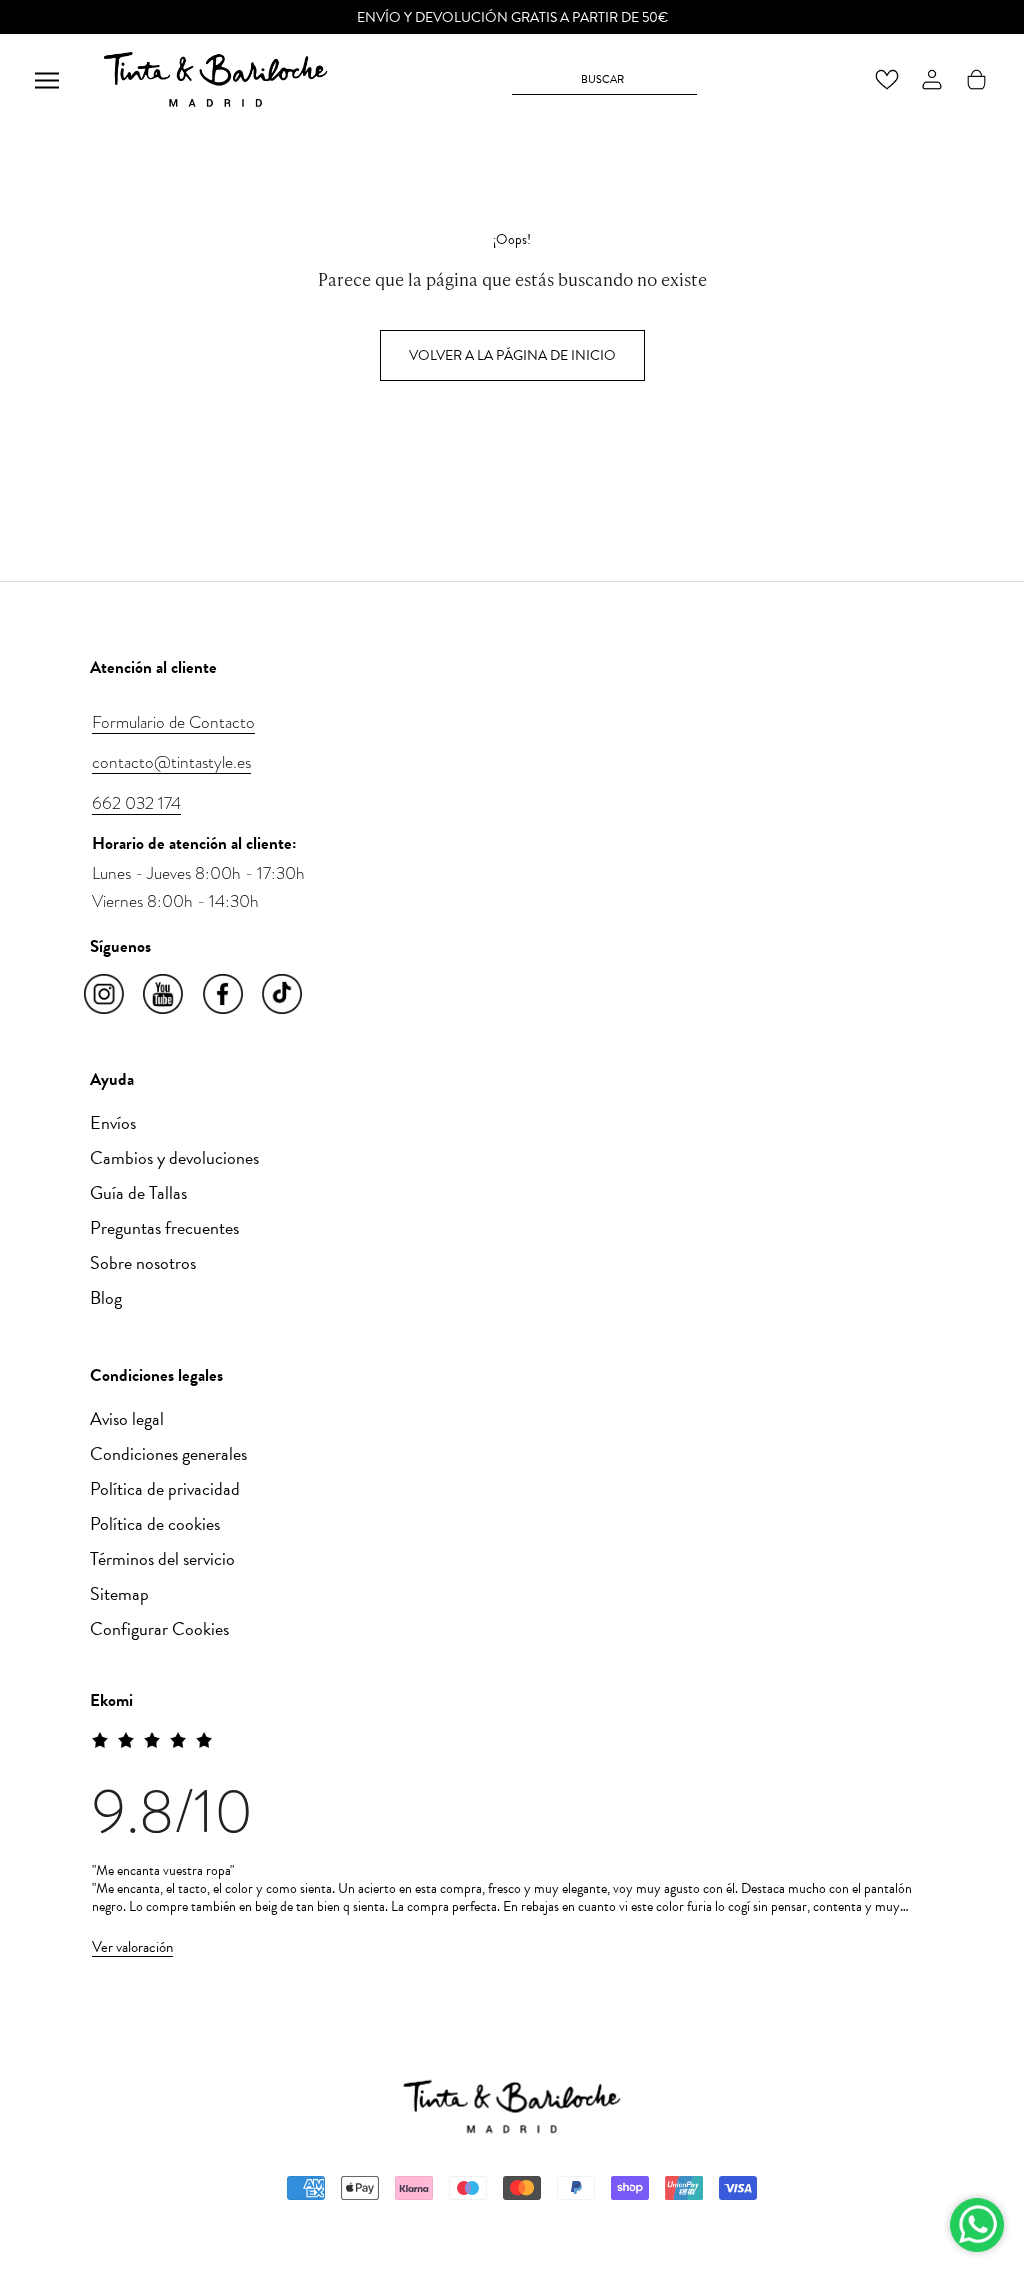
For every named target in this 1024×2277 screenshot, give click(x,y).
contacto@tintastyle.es (171, 762)
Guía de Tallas (138, 1192)
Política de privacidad (165, 1488)
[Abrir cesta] (976, 79)
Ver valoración (132, 1947)
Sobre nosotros (143, 1262)
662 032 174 (136, 803)
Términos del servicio (162, 1558)
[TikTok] (283, 995)
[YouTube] (164, 995)
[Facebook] (224, 995)
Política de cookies (155, 1523)
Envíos (113, 1122)
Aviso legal (127, 1418)
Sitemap (119, 1593)
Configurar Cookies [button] (159, 1628)
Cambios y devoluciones (174, 1157)
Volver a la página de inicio (512, 355)
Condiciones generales (168, 1453)
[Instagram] (105, 995)
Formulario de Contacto (173, 722)
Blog (106, 1297)
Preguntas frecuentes (164, 1227)
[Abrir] (47, 79)
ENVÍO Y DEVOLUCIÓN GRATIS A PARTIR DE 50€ (512, 17)
